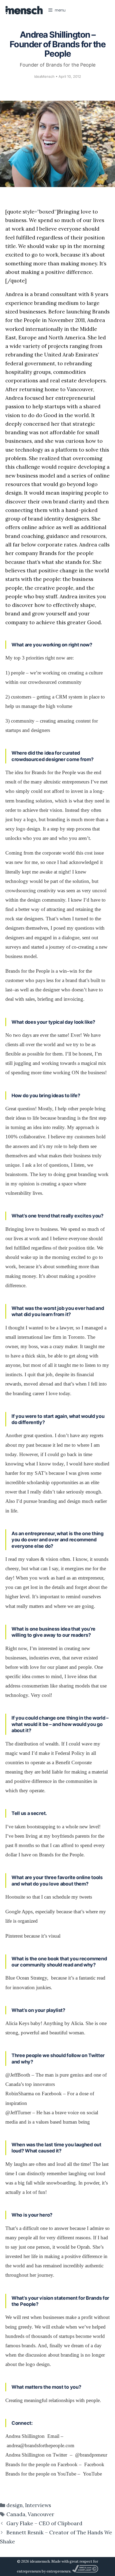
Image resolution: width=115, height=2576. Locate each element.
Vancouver (41, 2514)
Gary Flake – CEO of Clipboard (44, 2523)
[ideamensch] (24, 10)
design (15, 2505)
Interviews (38, 2505)
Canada (16, 2514)
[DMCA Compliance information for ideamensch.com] (85, 2571)
